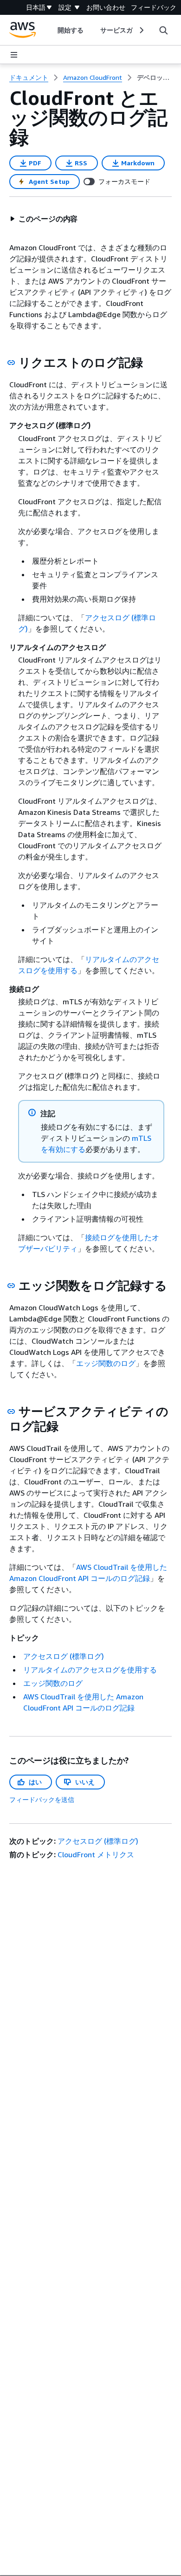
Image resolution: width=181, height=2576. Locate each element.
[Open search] (163, 30)
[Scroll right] (141, 30)
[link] (154, 78)
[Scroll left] (50, 30)
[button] (44, 219)
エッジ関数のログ (106, 1363)
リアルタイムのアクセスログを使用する (90, 1670)
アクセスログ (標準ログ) (64, 1656)
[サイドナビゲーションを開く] (14, 55)
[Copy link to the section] (11, 363)
